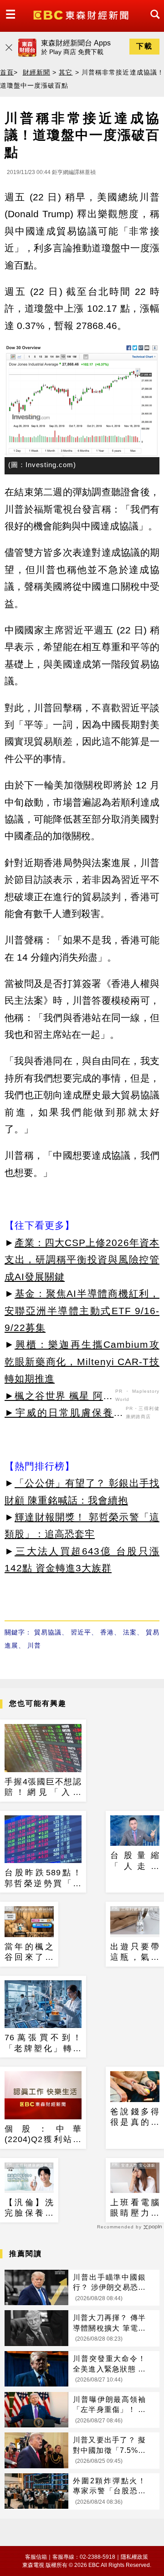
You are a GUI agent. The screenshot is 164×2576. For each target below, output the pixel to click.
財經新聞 (36, 72)
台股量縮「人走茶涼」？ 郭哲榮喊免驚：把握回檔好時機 (135, 1861)
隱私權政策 (134, 2557)
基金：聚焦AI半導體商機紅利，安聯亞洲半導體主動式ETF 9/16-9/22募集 (82, 1310)
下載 (144, 46)
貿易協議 (48, 1632)
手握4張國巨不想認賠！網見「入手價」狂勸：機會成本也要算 (43, 1788)
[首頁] (82, 14)
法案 (130, 1632)
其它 (66, 72)
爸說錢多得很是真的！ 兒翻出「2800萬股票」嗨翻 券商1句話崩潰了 (135, 2118)
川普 (34, 1645)
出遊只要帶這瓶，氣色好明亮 (135, 1953)
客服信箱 (36, 2557)
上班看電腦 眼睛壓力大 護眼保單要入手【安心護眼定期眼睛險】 (135, 2208)
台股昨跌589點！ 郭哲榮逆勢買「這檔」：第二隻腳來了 (43, 1878)
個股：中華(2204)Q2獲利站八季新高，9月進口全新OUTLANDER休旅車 (43, 2135)
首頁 (7, 72)
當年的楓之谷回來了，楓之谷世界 (29, 1953)
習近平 (81, 1632)
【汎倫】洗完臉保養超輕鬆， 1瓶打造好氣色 (29, 2208)
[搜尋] (153, 22)
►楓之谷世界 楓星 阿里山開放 (59, 1397)
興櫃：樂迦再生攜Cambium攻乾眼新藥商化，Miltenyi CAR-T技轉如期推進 (82, 1361)
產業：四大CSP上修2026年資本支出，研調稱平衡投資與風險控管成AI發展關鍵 (82, 1260)
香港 (107, 1632)
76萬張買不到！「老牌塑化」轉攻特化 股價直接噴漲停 (43, 2043)
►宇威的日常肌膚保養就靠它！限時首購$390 (64, 1414)
